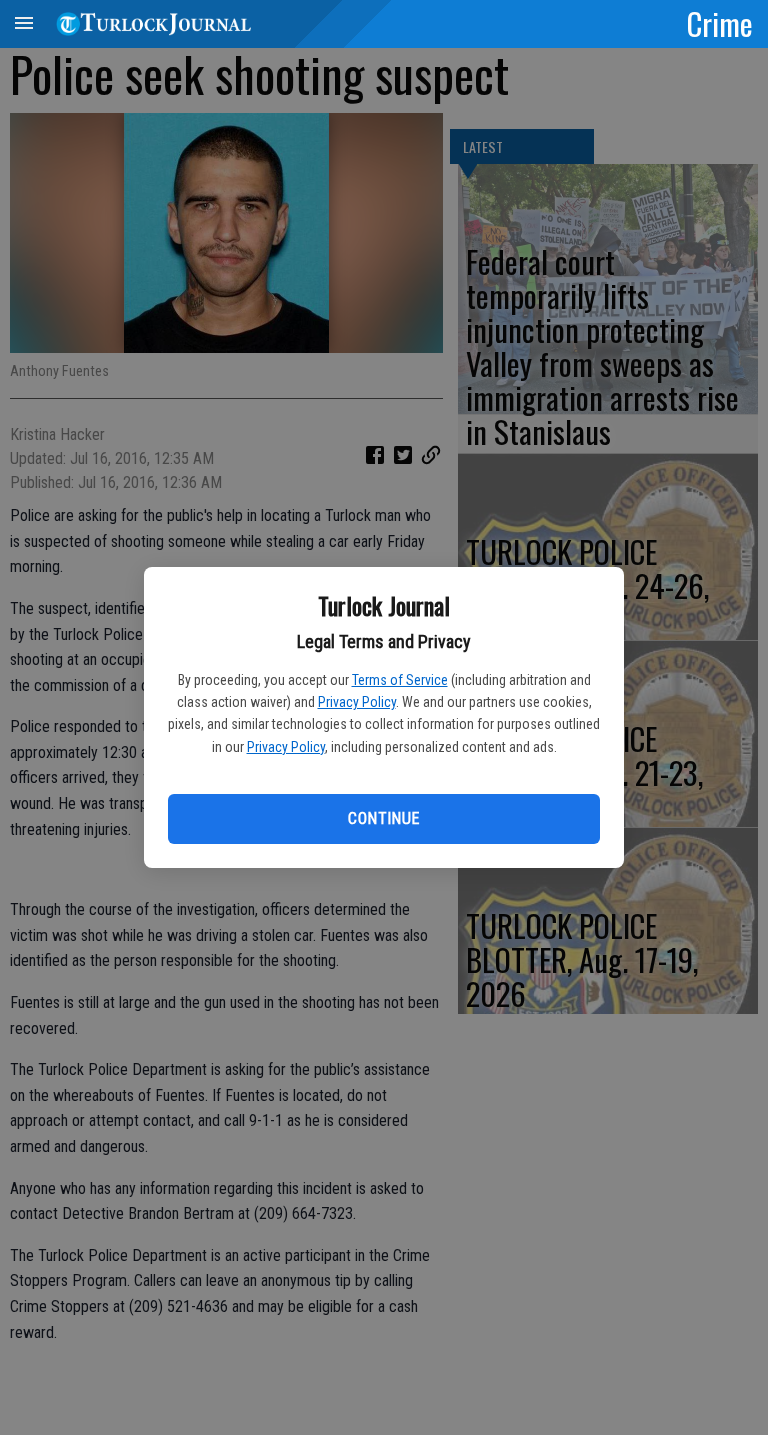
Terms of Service (400, 680)
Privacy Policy (357, 702)
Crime (720, 23)
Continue (383, 818)
